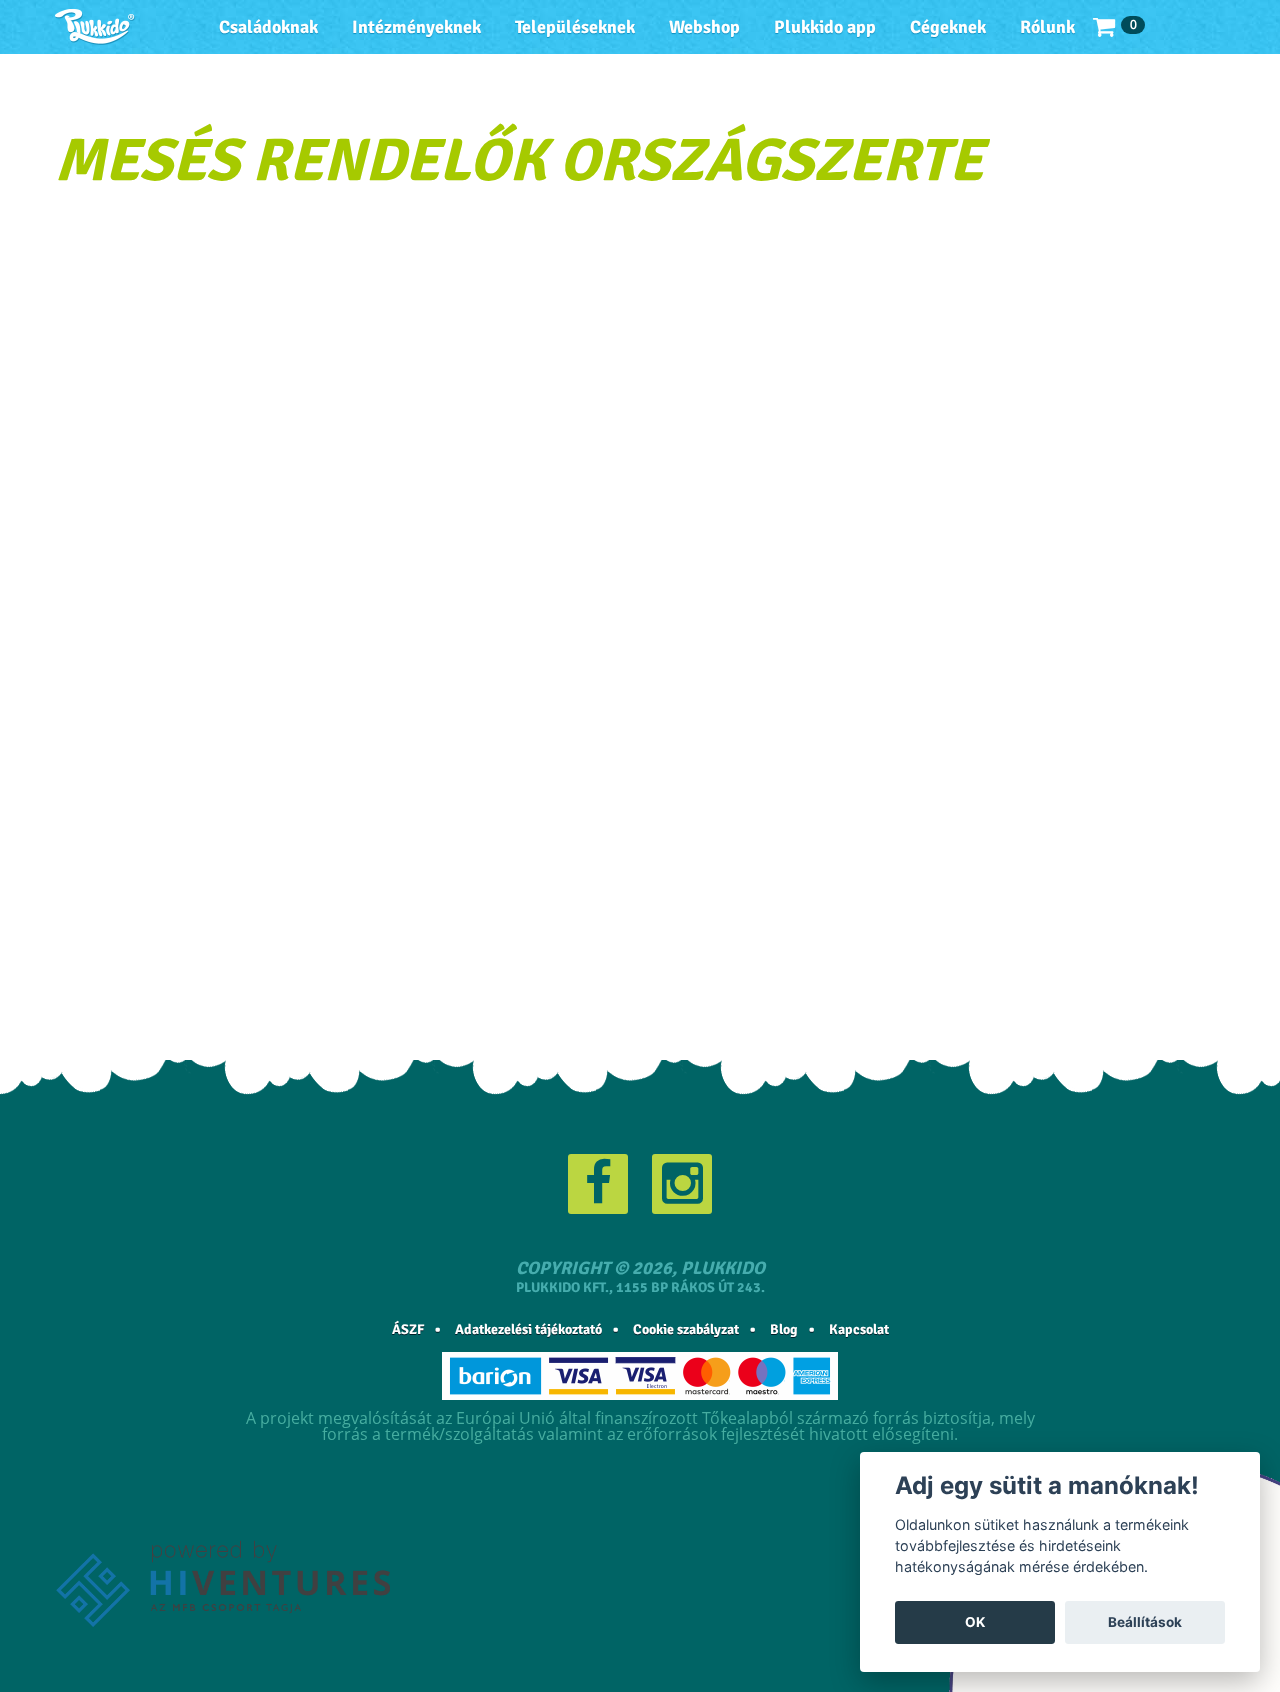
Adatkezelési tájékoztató (528, 1329)
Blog (784, 1329)
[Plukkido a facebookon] (598, 1184)
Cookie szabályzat (686, 1329)
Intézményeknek (416, 27)
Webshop (704, 27)
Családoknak (268, 27)
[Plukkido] (95, 27)
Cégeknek (948, 27)
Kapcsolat (859, 1329)
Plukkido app (825, 27)
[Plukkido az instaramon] (682, 1184)
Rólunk (1047, 27)
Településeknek (575, 27)
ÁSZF (408, 1329)
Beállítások (1145, 1622)
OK (975, 1622)
